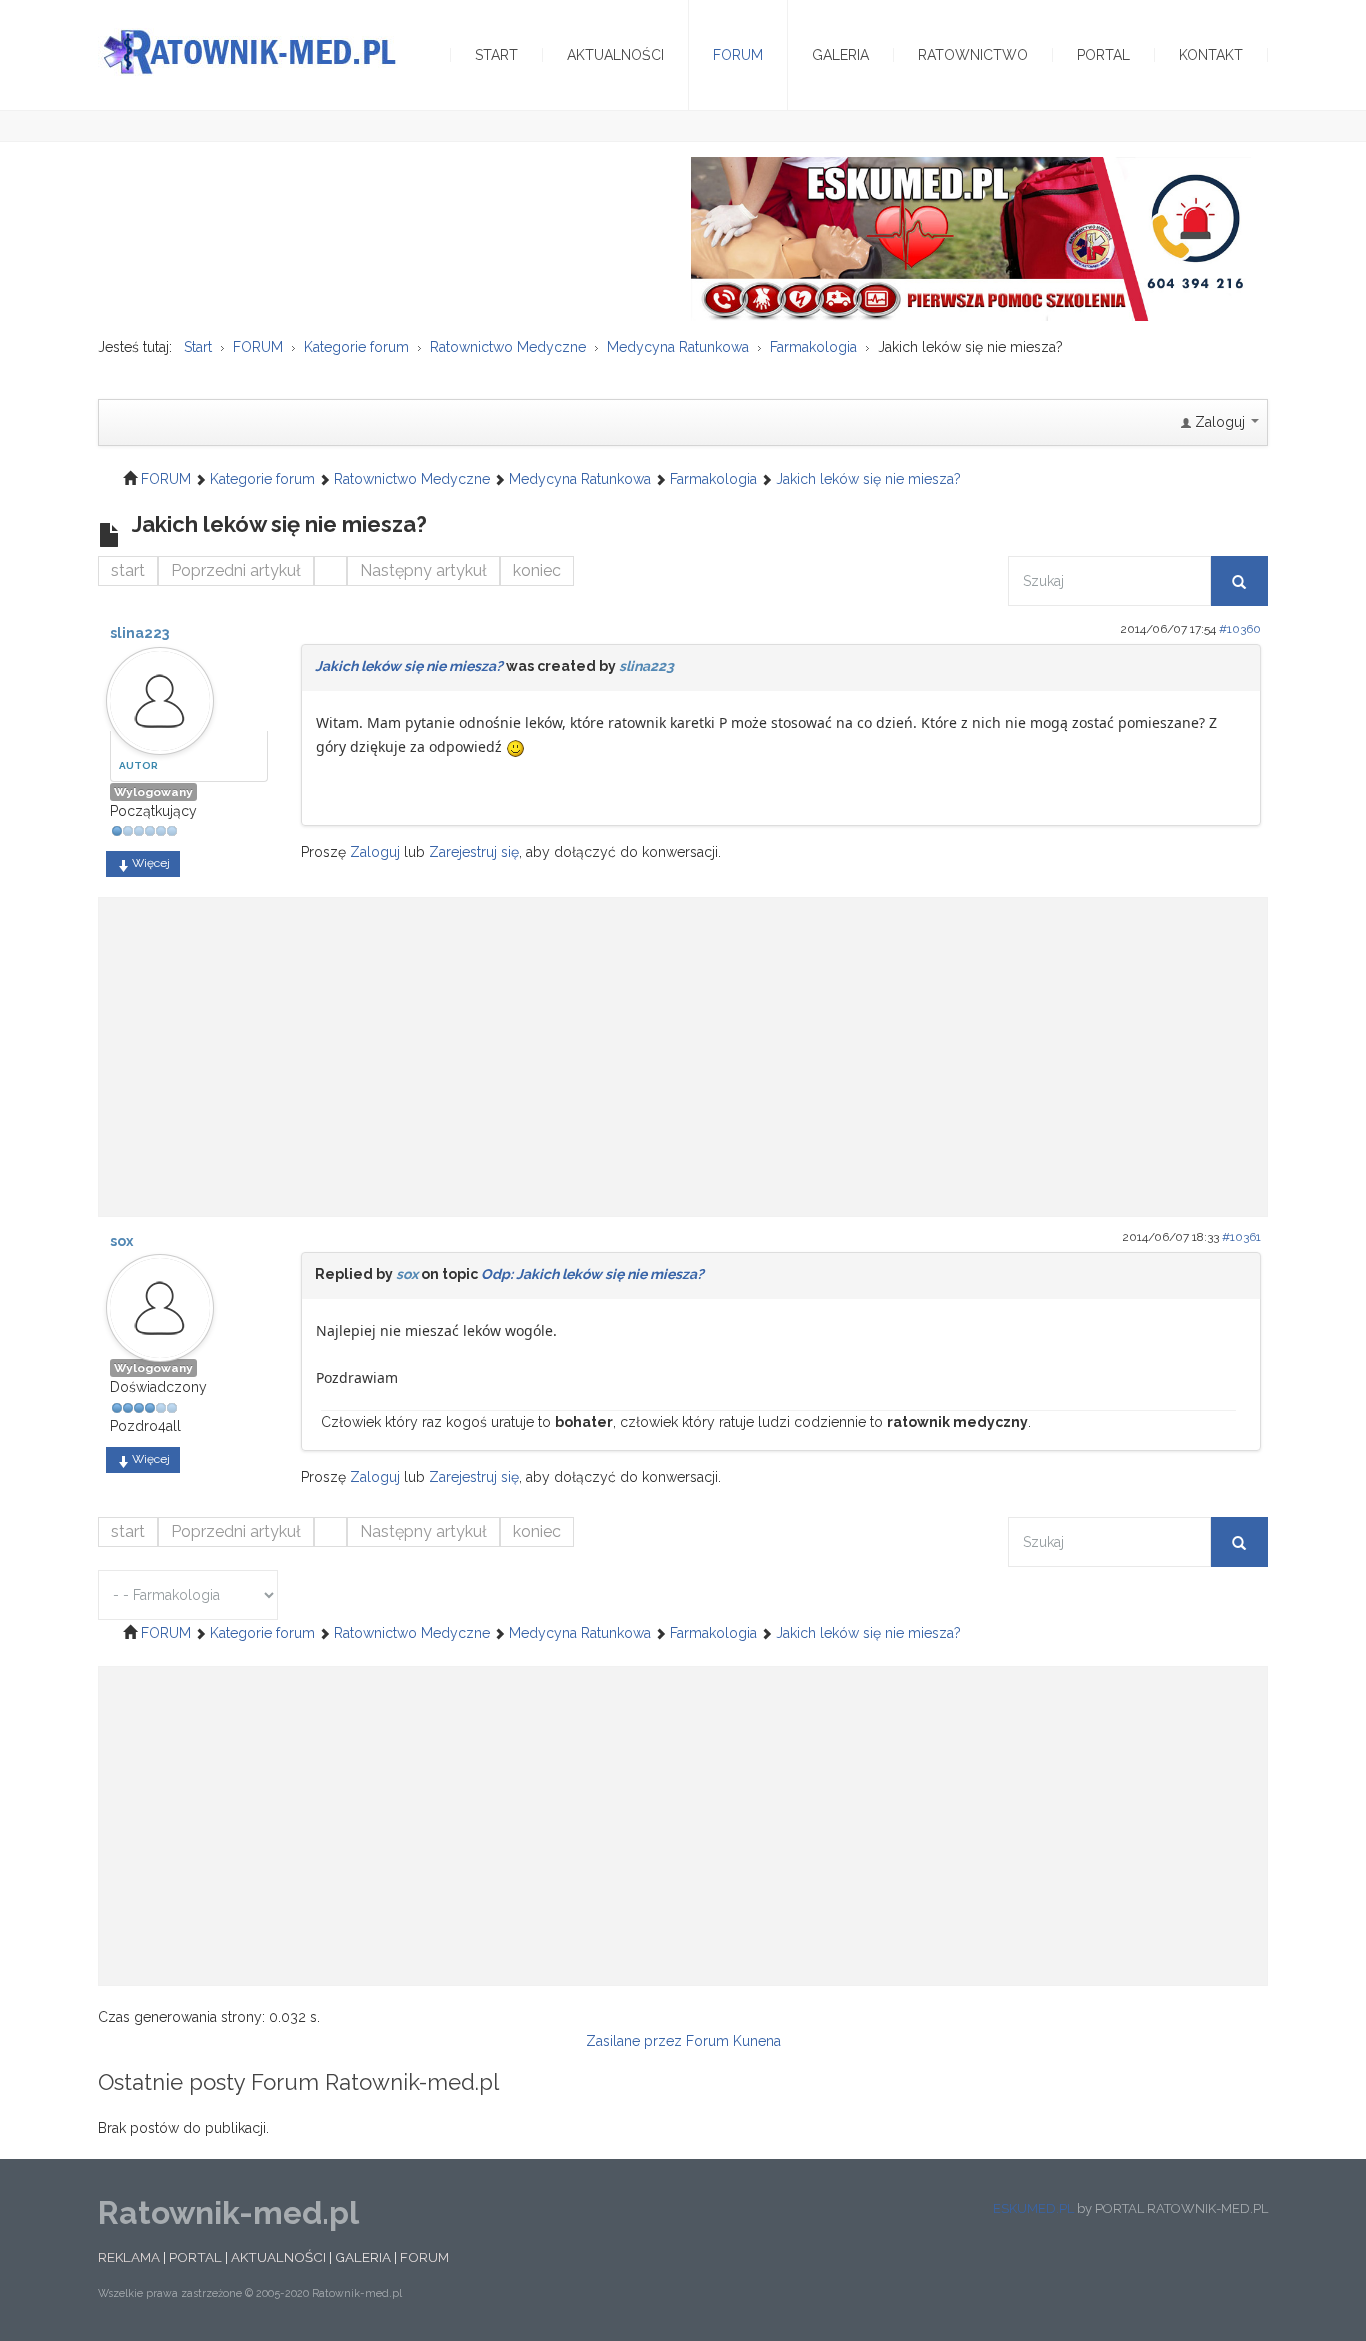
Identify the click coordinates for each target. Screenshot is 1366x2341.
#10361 (1241, 1237)
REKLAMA (129, 2257)
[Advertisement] (683, 1047)
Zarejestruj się (474, 852)
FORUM (424, 2257)
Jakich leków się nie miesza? (409, 666)
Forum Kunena (733, 2041)
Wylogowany (153, 792)
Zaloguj (375, 852)
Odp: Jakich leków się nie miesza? (592, 1274)
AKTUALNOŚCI (278, 2257)
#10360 (1240, 629)
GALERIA (363, 2257)
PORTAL (195, 2257)
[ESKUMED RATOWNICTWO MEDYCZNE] (971, 238)
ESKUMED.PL (1033, 2208)
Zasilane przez (634, 2041)
